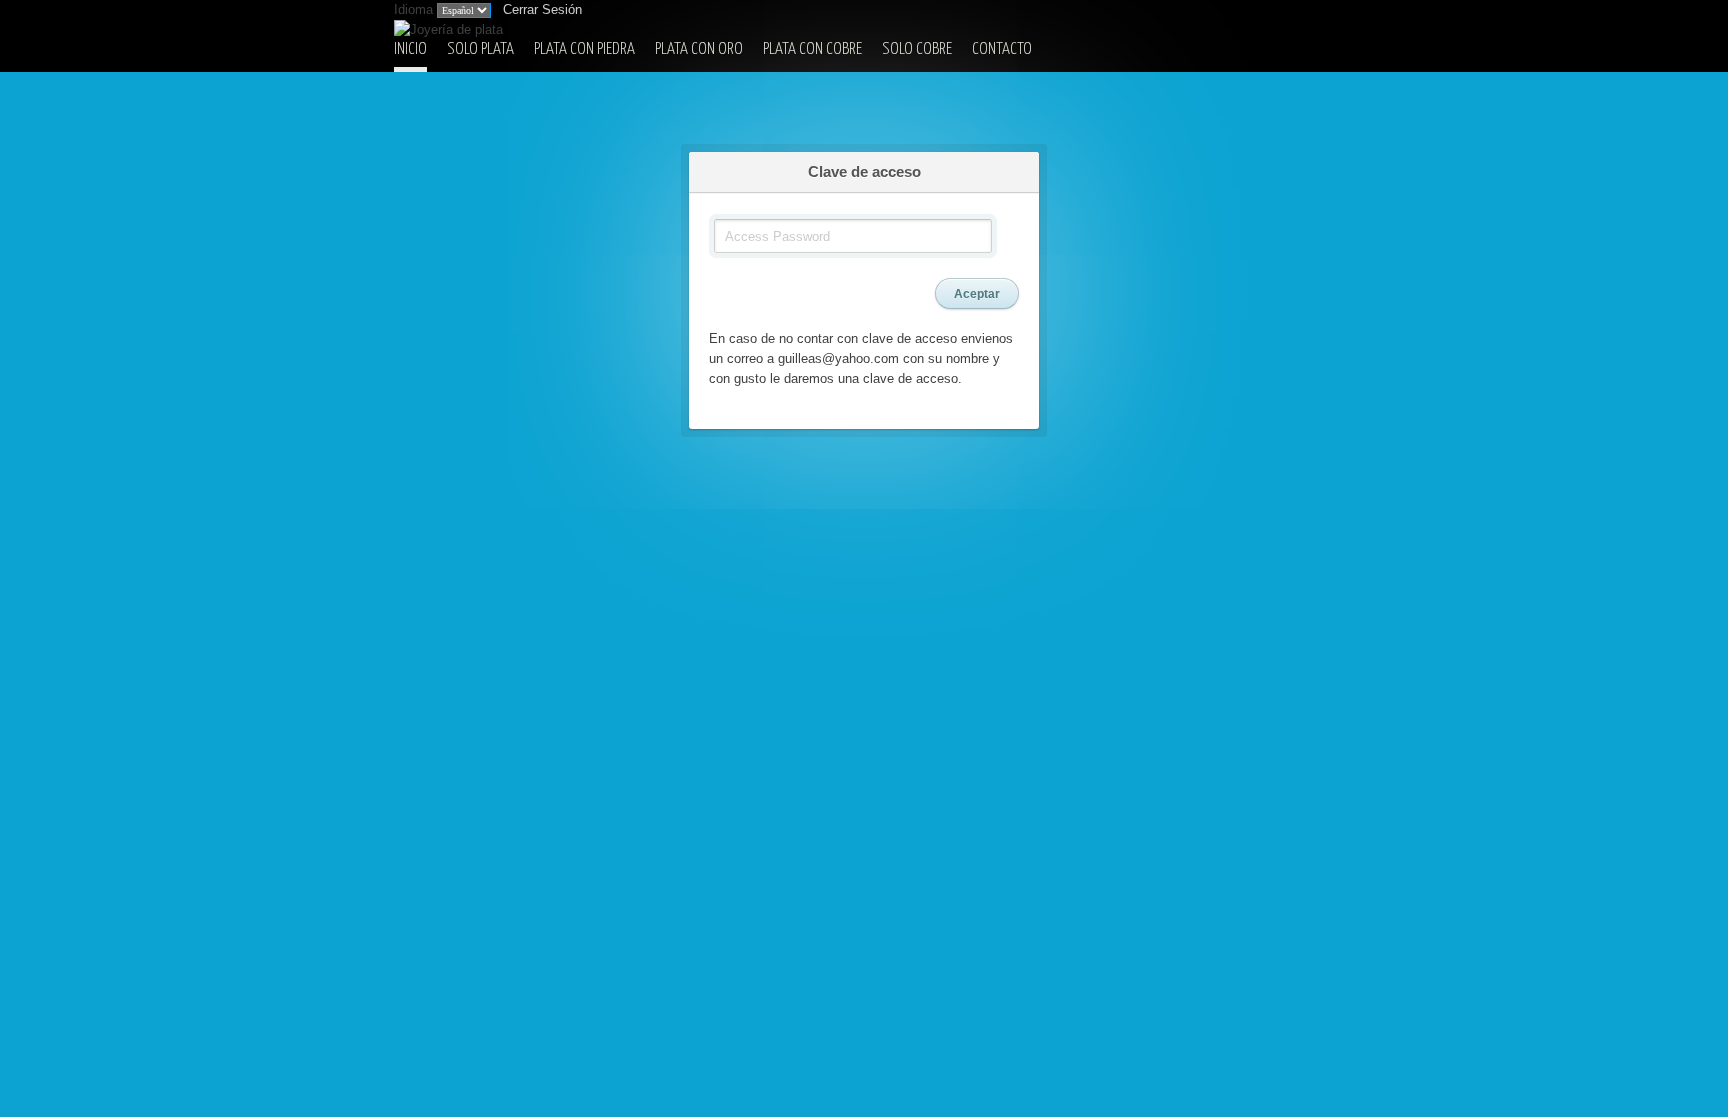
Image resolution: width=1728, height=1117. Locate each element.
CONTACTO (1002, 49)
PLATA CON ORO (699, 49)
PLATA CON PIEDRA (584, 49)
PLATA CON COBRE (812, 49)
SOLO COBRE (917, 49)
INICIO (410, 49)
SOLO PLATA (480, 49)
